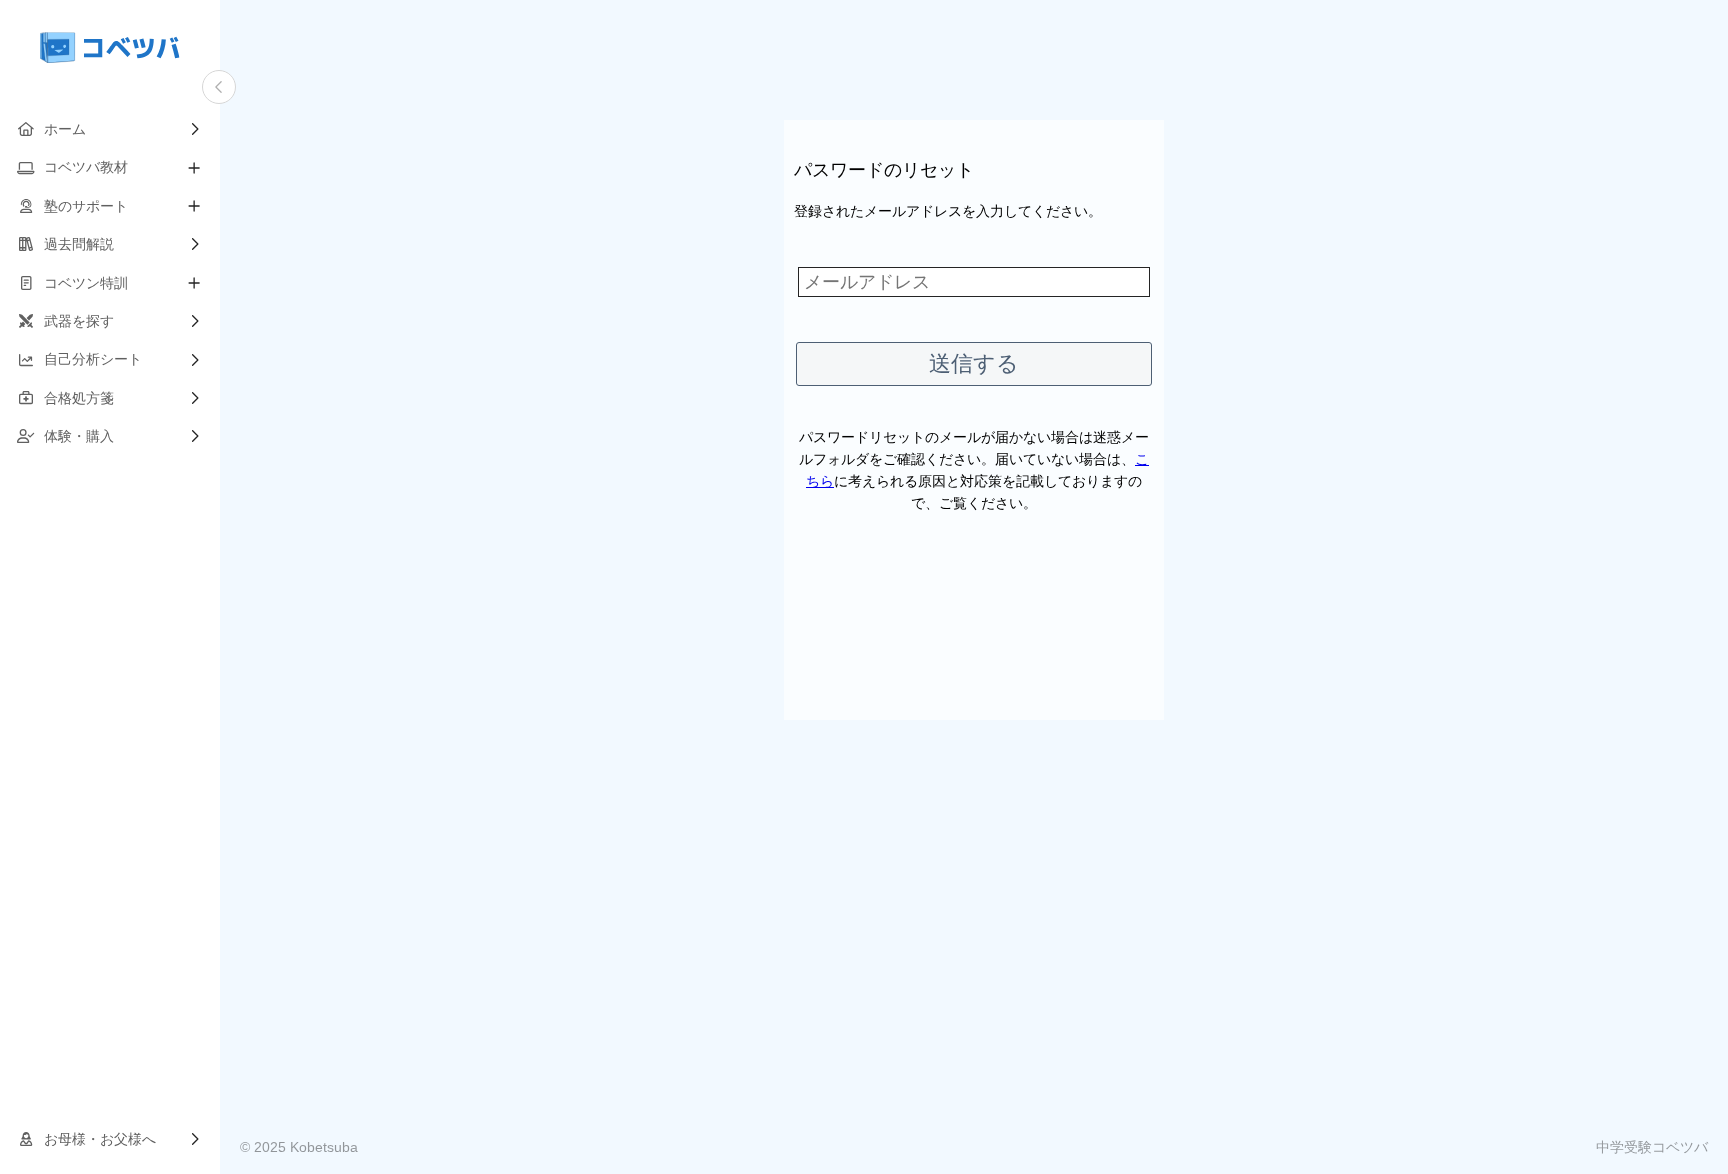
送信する (974, 363)
